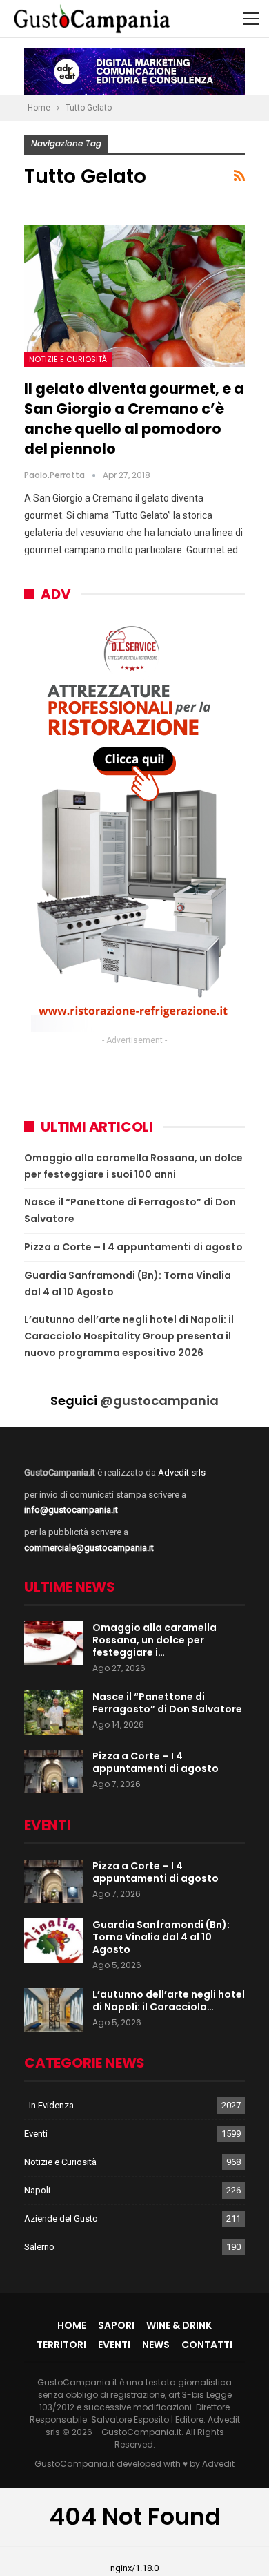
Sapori (116, 2325)
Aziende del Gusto (61, 2219)
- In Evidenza (49, 2105)
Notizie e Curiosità (68, 359)
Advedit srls (182, 1472)
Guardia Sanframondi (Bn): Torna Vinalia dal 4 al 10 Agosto (161, 1937)
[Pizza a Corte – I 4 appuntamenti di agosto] (54, 1772)
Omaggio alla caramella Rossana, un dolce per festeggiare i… (155, 1640)
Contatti (207, 2345)
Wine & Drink (179, 2325)
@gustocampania (159, 1401)
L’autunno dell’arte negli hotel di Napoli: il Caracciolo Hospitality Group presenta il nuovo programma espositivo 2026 (129, 1336)
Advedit (218, 2464)
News (156, 2345)
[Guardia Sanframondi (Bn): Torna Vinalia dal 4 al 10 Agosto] (54, 1940)
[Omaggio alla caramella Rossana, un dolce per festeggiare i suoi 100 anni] (54, 1643)
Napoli (37, 2190)
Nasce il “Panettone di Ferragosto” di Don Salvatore (167, 1703)
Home (72, 2325)
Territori (61, 2345)
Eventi (36, 2134)
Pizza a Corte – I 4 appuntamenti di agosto (133, 1247)
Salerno (39, 2247)
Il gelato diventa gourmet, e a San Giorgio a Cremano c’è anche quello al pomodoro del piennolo (134, 419)
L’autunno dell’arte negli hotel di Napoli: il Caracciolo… (169, 2001)
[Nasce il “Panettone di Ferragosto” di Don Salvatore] (54, 1712)
